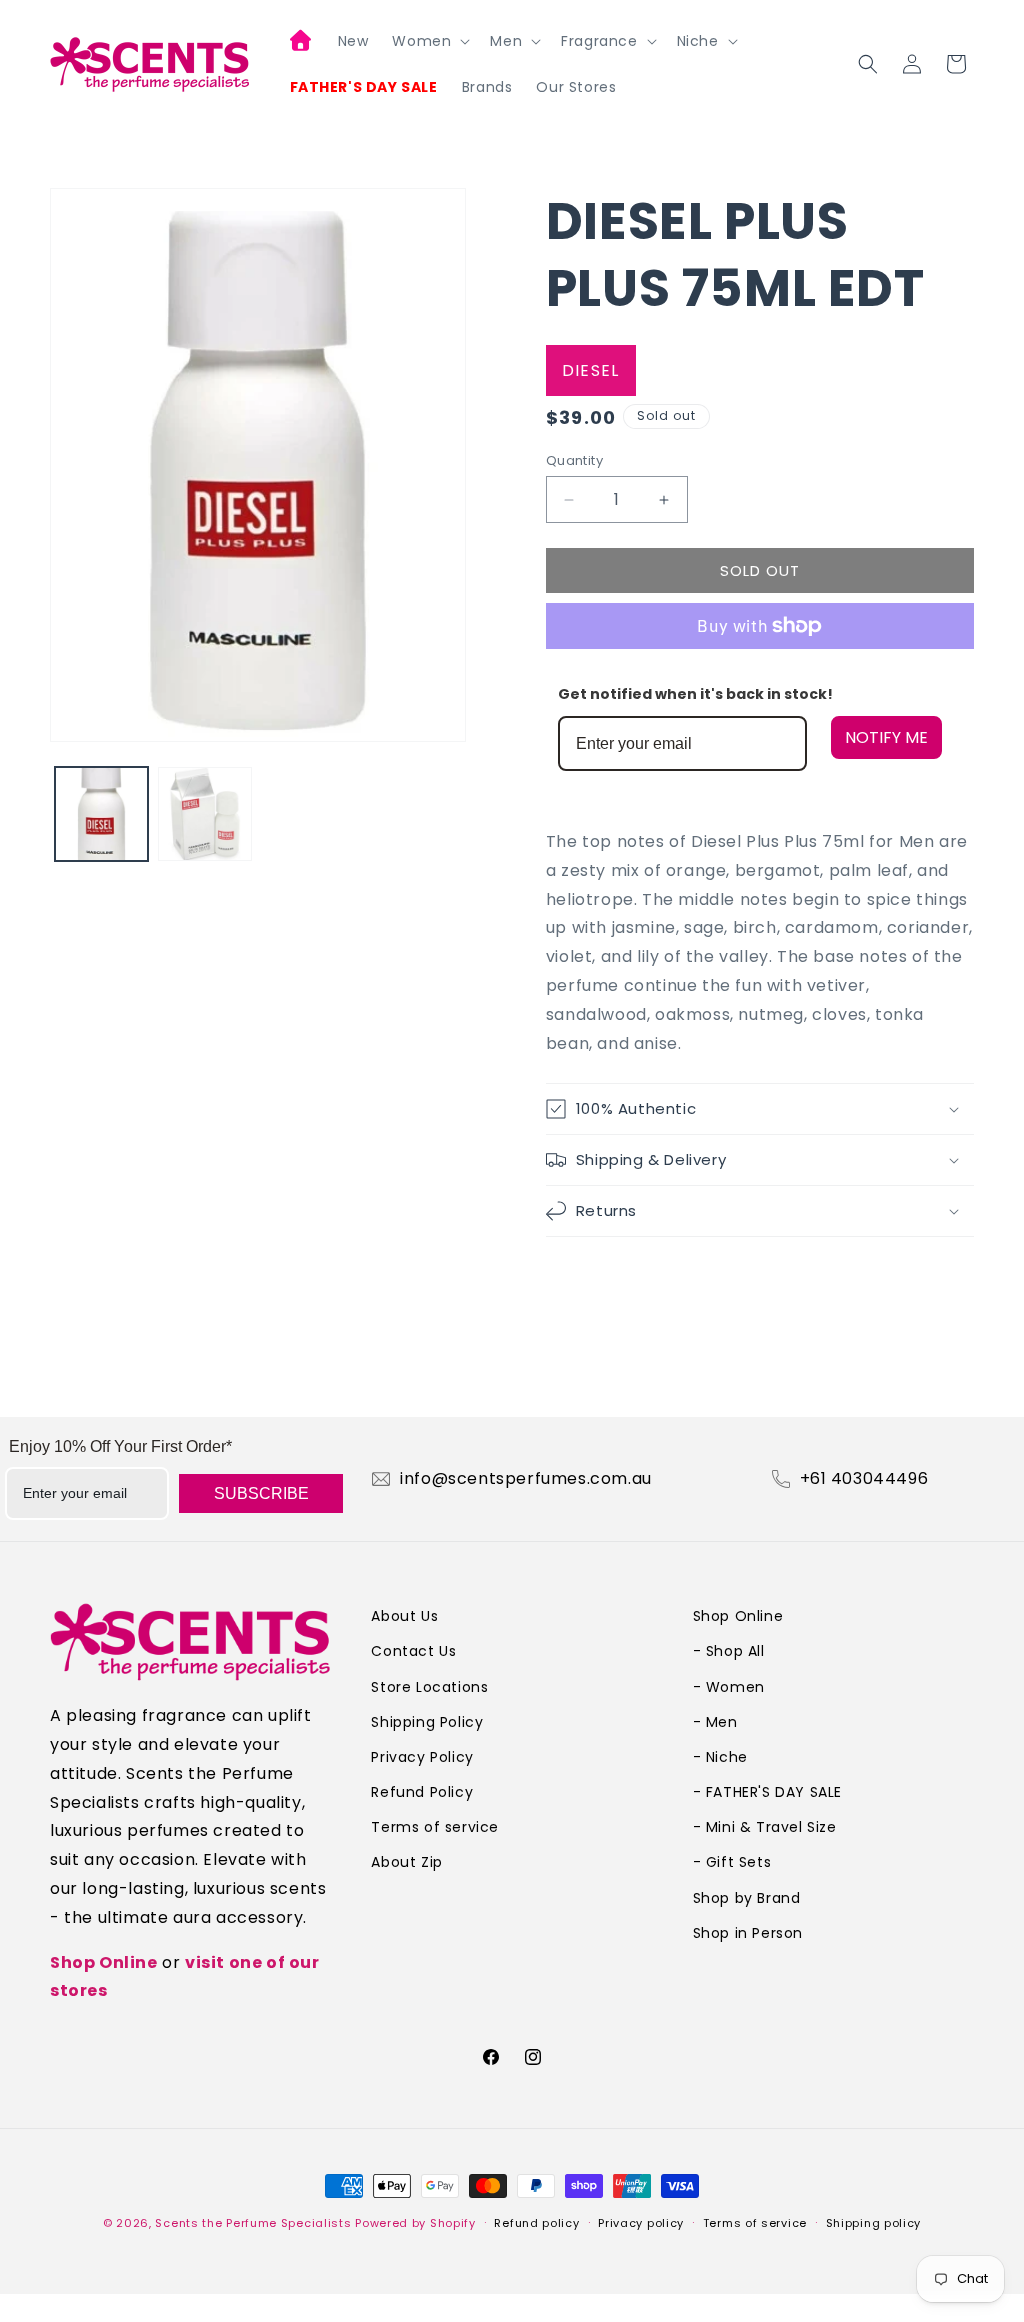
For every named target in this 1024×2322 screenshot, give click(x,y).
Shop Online (104, 1962)
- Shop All (729, 1651)
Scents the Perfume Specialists (253, 2223)
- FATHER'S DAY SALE (767, 1792)
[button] (429, 41)
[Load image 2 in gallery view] (204, 813)
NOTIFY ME (886, 737)
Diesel (591, 370)
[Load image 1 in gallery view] (101, 813)
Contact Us (413, 1651)
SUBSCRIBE (261, 1493)
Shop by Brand (747, 1898)
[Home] (302, 43)
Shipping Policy (427, 1722)
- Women (729, 1687)
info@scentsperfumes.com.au (526, 1479)
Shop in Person (748, 1933)
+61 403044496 (864, 1479)
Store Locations (429, 1687)
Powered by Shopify (415, 2223)
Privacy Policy (422, 1757)
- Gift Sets (732, 1862)
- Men (715, 1722)
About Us (404, 1616)
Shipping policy (874, 2223)
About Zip (406, 1862)
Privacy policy (641, 2223)
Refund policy (536, 2223)
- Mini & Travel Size (765, 1827)
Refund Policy (422, 1792)
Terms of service (435, 1827)
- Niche (720, 1757)
